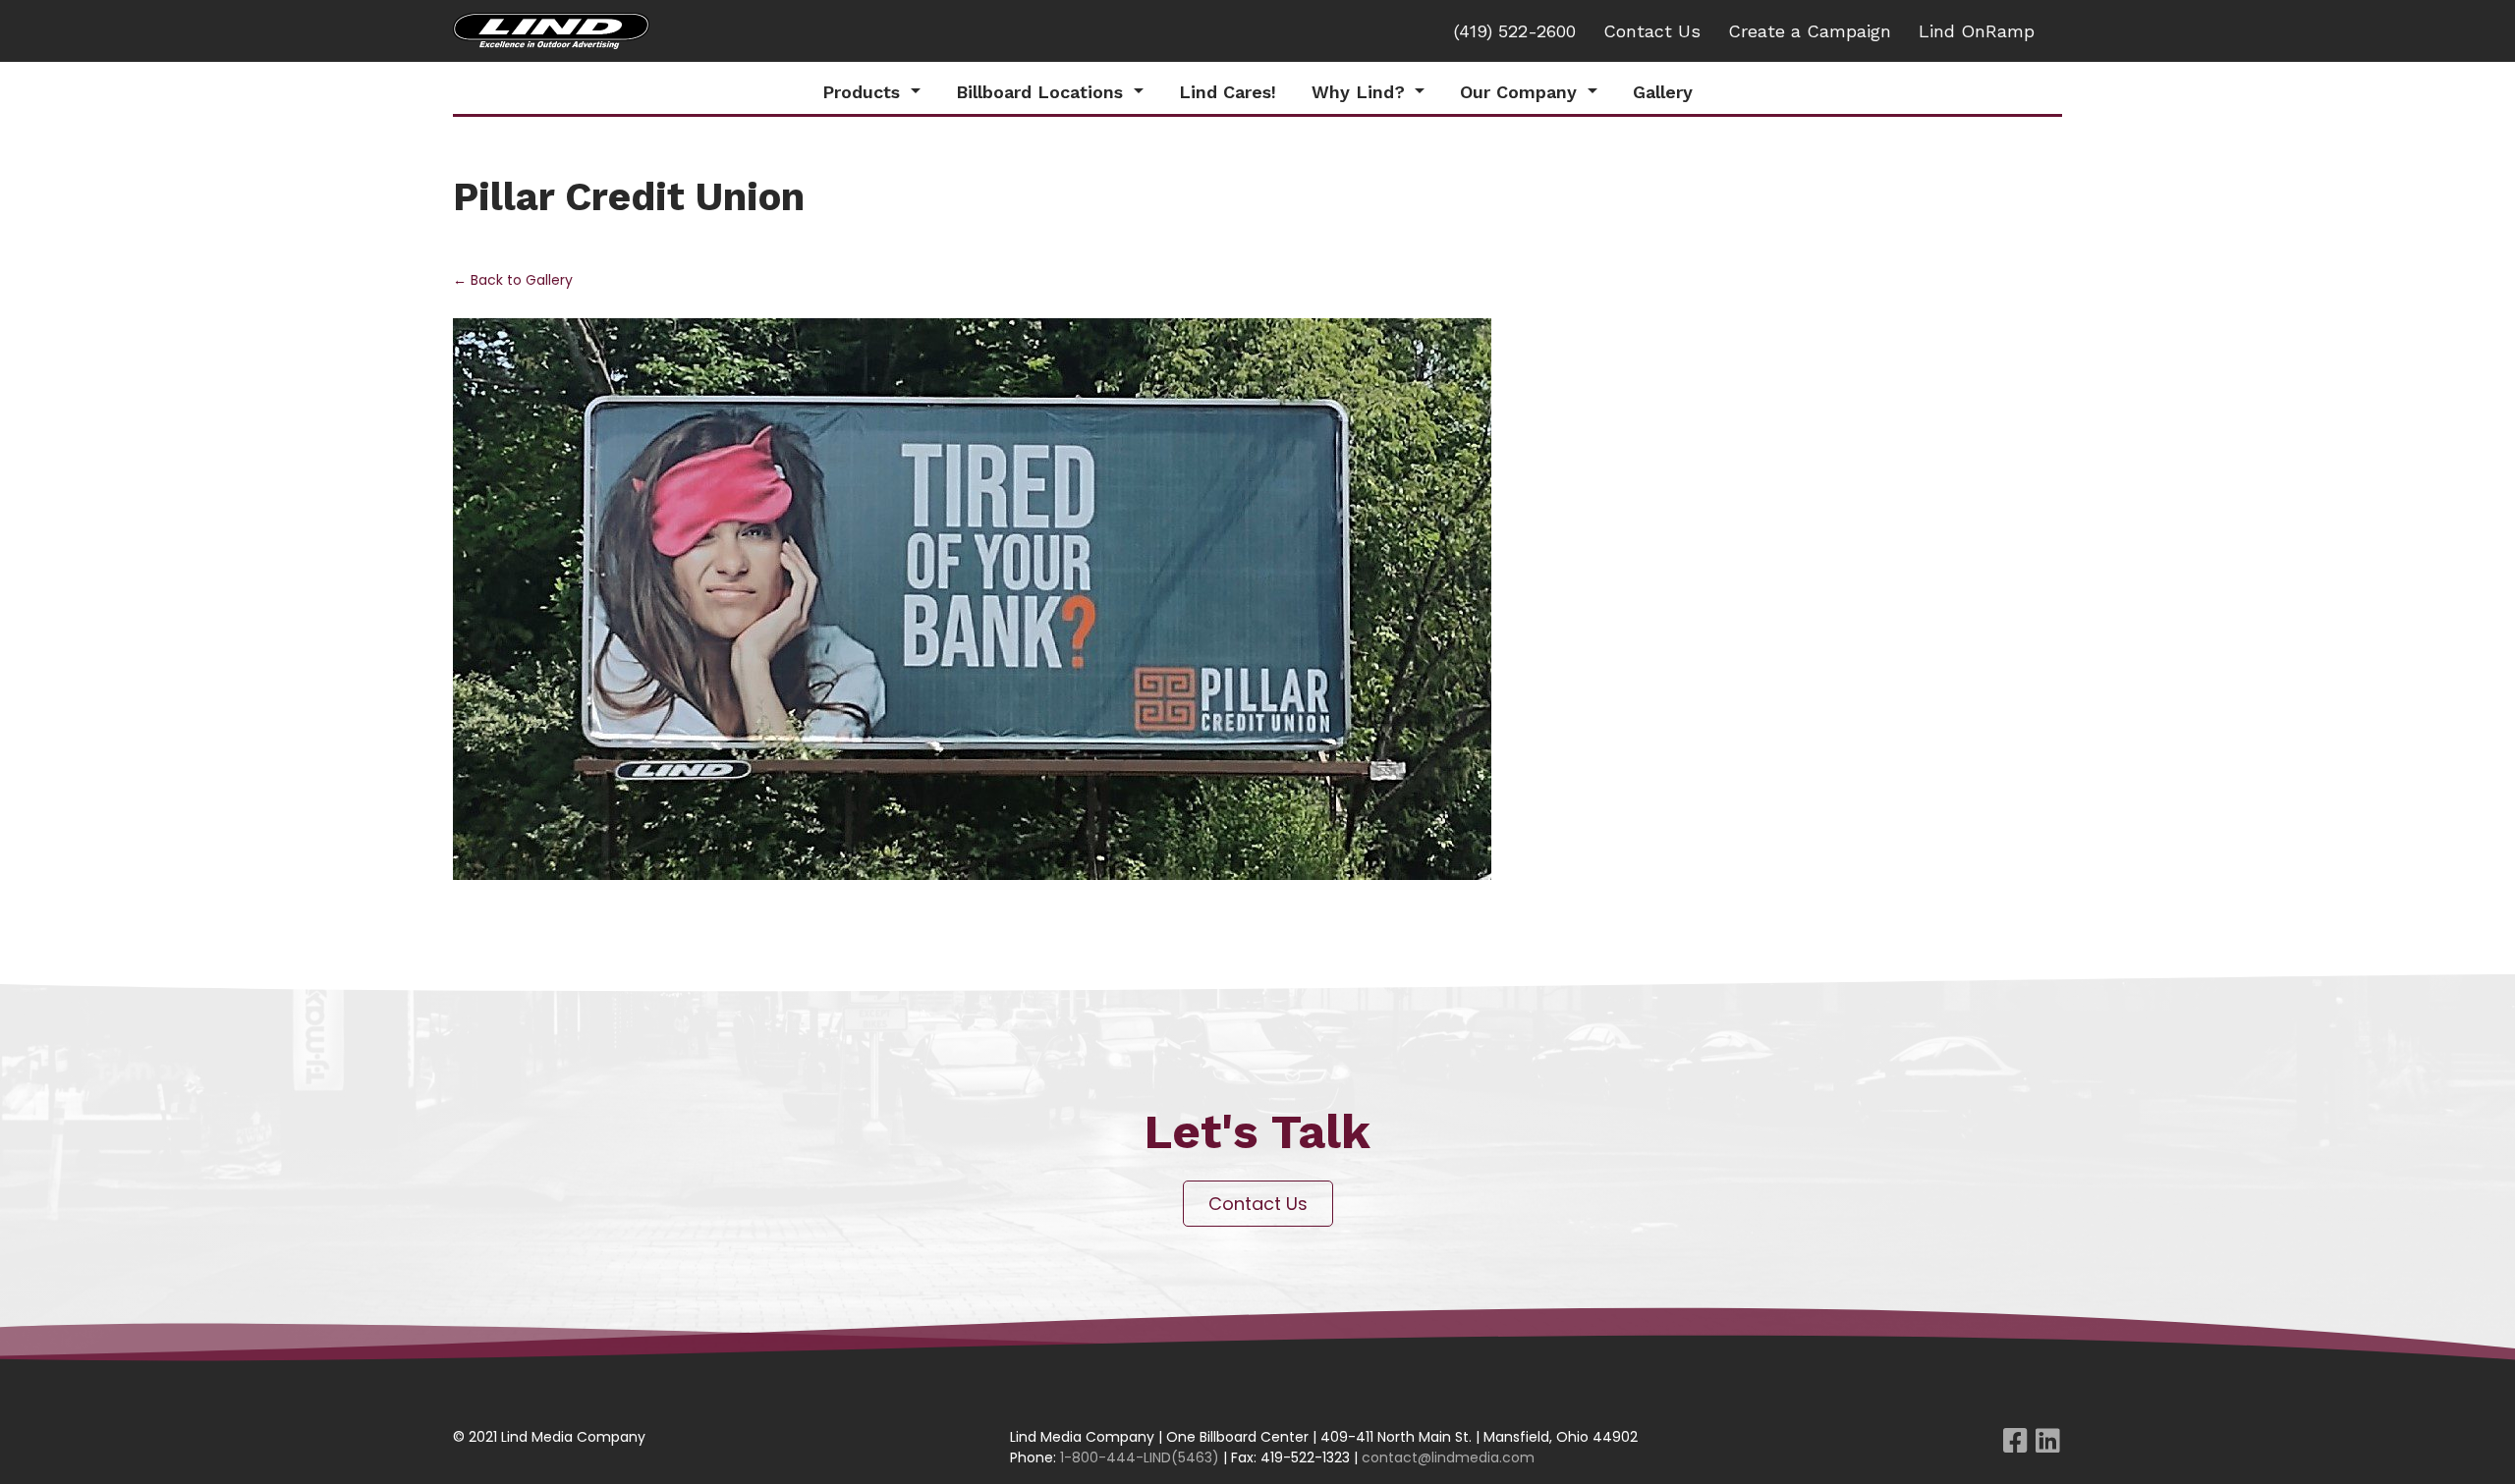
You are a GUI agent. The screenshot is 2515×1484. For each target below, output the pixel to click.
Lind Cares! (1228, 92)
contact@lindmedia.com (1448, 1457)
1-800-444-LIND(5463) (1140, 1457)
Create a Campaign (1810, 31)
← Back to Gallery (513, 280)
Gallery (1663, 92)
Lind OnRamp (1977, 31)
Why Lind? (1361, 92)
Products (864, 92)
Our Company (1521, 92)
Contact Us (1652, 31)
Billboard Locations (1042, 92)
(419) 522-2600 (1515, 31)
